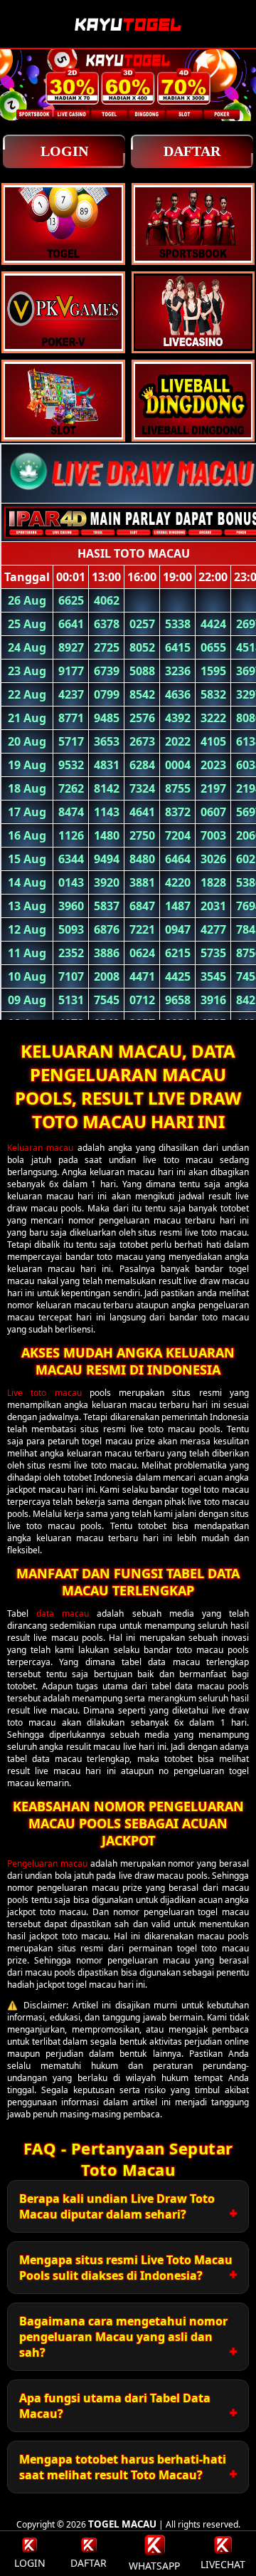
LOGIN (64, 151)
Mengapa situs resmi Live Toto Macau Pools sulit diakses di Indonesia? (126, 2268)
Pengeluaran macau (47, 1863)
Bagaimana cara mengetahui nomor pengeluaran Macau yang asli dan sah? (123, 2337)
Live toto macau (44, 1393)
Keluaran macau (40, 1148)
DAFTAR (192, 151)
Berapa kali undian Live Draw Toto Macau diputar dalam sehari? (117, 2206)
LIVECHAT (223, 2564)
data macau (63, 1613)
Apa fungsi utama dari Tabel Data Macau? (115, 2406)
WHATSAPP (154, 2566)
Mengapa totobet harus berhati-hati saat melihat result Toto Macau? (123, 2467)
